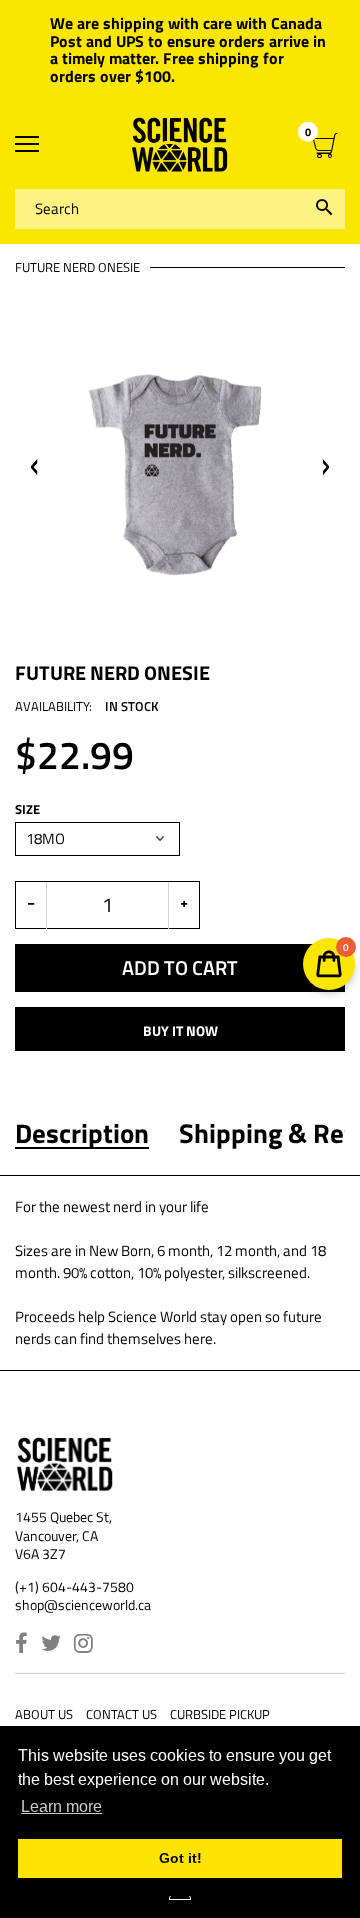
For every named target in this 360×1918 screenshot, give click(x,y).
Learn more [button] (61, 1806)
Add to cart (180, 967)
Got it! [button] (180, 1858)
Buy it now (180, 1030)
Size (27, 810)
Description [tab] (82, 1133)
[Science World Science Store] (180, 144)
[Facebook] (21, 1645)
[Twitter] (51, 1645)
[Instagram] (83, 1645)
